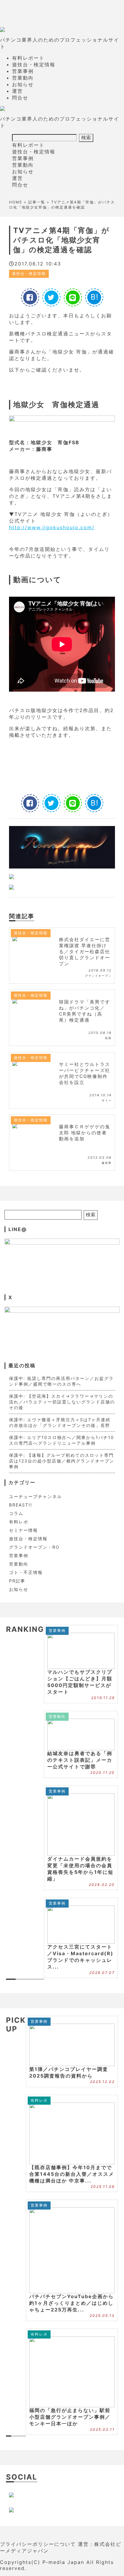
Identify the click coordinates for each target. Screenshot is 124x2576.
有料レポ (19, 1522)
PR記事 (17, 1581)
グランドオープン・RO (34, 1547)
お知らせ (23, 84)
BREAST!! (21, 1505)
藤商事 (107, 1163)
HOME (16, 202)
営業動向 (23, 78)
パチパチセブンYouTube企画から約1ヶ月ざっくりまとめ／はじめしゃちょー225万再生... (71, 2303)
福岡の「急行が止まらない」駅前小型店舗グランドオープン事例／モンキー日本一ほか (70, 2417)
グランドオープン (98, 976)
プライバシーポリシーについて (38, 2544)
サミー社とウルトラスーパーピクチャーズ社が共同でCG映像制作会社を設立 (85, 1073)
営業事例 (23, 71)
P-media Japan (63, 2562)
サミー (107, 1100)
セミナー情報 (23, 1530)
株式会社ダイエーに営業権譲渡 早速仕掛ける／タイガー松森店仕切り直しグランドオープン (85, 952)
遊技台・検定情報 (34, 64)
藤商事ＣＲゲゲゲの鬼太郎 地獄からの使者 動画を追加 (85, 1133)
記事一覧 (37, 202)
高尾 (108, 1038)
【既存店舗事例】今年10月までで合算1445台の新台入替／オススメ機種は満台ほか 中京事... (72, 2174)
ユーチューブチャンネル (36, 1496)
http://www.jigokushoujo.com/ (52, 527)
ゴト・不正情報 (26, 1572)
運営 (17, 91)
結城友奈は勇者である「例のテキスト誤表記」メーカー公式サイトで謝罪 (80, 1760)
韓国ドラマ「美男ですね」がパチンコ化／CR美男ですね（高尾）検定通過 (85, 1011)
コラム (16, 1513)
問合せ (20, 98)
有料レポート (28, 58)
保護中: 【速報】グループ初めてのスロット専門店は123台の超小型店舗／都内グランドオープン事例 (62, 1461)
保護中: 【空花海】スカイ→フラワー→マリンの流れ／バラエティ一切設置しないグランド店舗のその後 (62, 1402)
